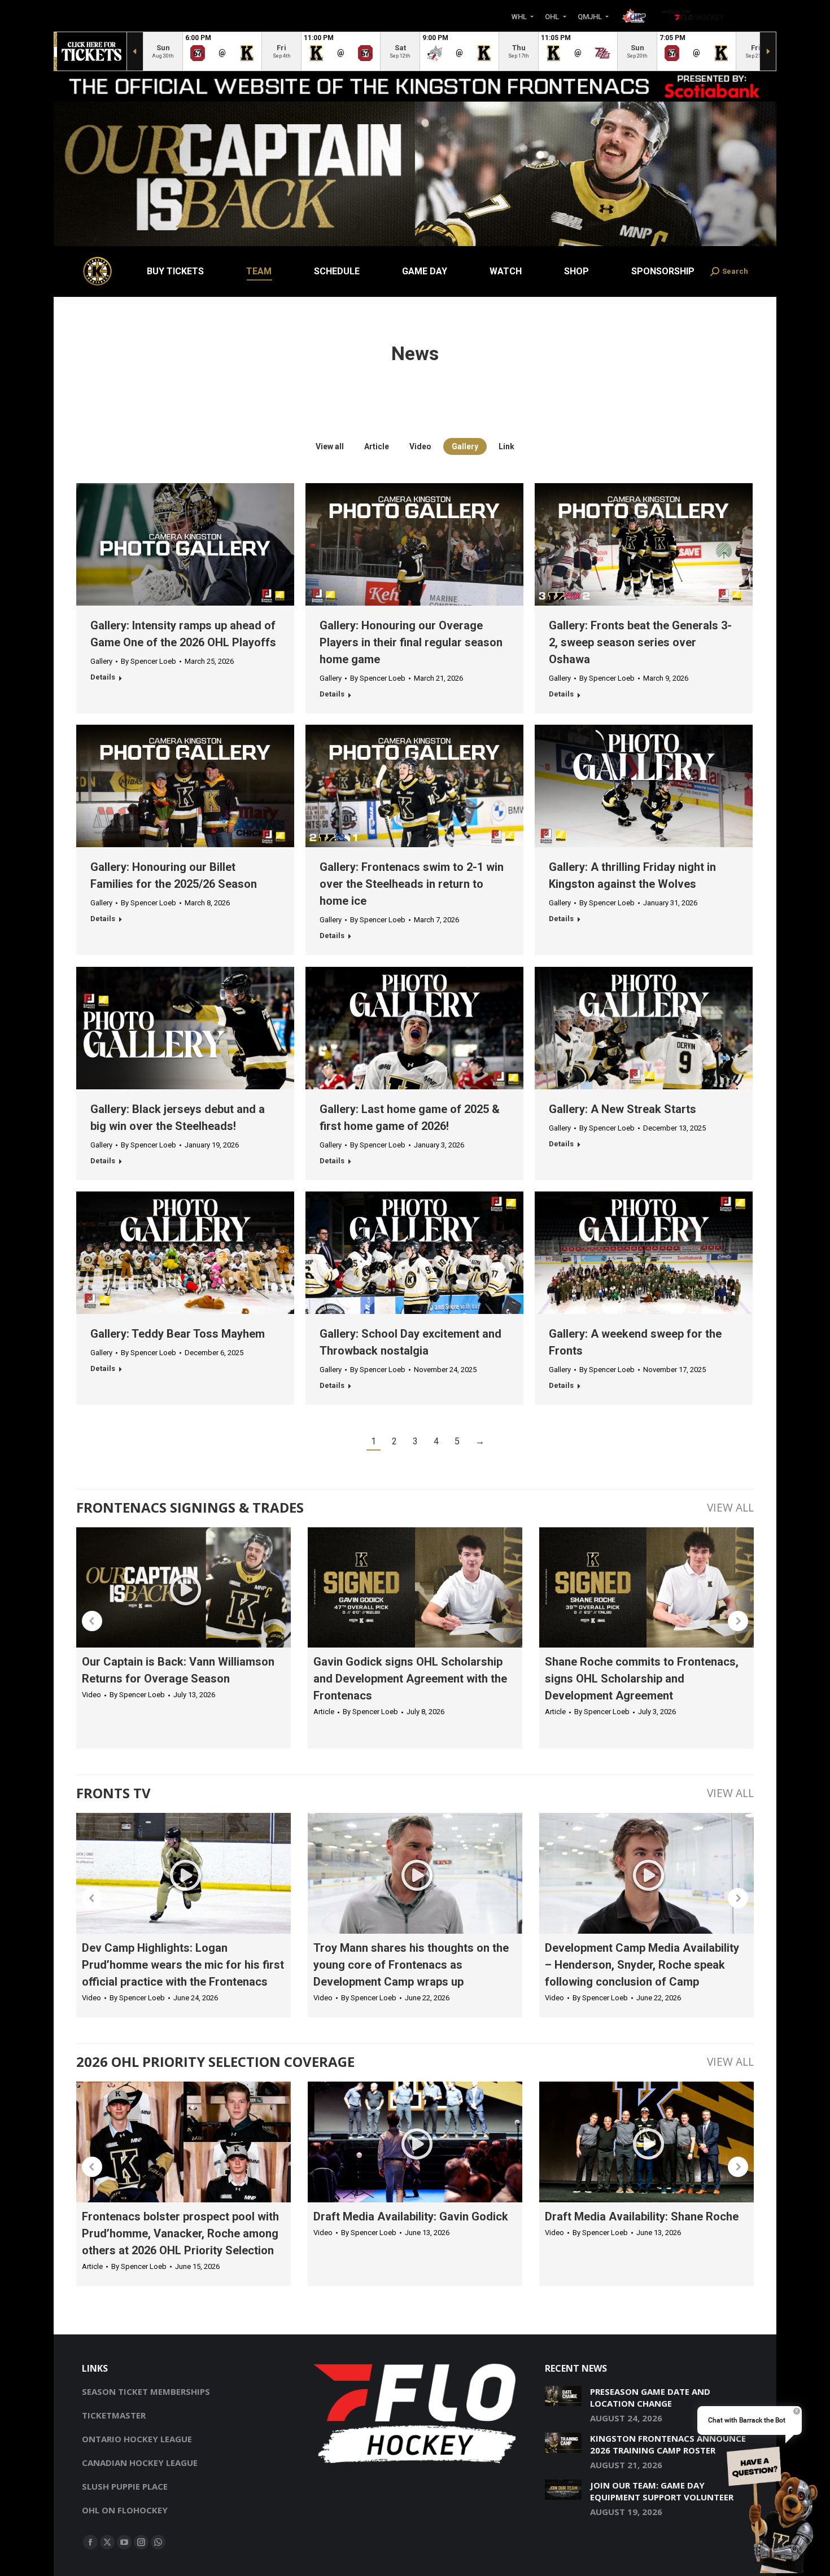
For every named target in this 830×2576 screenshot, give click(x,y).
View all (330, 446)
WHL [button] (520, 16)
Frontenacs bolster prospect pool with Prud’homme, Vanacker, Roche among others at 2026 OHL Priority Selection (180, 2233)
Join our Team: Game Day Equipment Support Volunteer (662, 2491)
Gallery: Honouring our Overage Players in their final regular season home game (411, 642)
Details (103, 677)
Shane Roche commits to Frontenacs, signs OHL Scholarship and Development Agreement (642, 1679)
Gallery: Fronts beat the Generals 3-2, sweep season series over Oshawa (640, 642)
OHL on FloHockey (125, 2510)
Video (420, 446)
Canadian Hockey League (140, 2463)
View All (730, 1507)
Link (506, 446)
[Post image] (563, 2396)
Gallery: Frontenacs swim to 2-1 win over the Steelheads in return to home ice (412, 884)
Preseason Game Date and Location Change (650, 2397)
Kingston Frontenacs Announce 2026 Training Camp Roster (668, 2444)
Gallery (465, 446)
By (148, 661)
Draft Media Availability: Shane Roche (642, 2216)
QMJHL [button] (591, 16)
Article (377, 446)
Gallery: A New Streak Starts (622, 1109)
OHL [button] (553, 16)
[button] (92, 1621)
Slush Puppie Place (125, 2486)
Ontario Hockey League (137, 2439)
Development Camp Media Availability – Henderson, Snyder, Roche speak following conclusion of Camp (642, 1965)
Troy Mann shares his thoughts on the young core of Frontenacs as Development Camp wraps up (411, 1965)
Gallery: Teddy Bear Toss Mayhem (178, 1334)
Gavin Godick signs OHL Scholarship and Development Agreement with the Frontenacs (410, 1679)
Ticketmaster (114, 2415)
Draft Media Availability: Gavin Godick (411, 2216)
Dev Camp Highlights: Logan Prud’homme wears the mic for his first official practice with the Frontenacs (183, 1965)
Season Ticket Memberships (146, 2391)
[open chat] (776, 2508)
